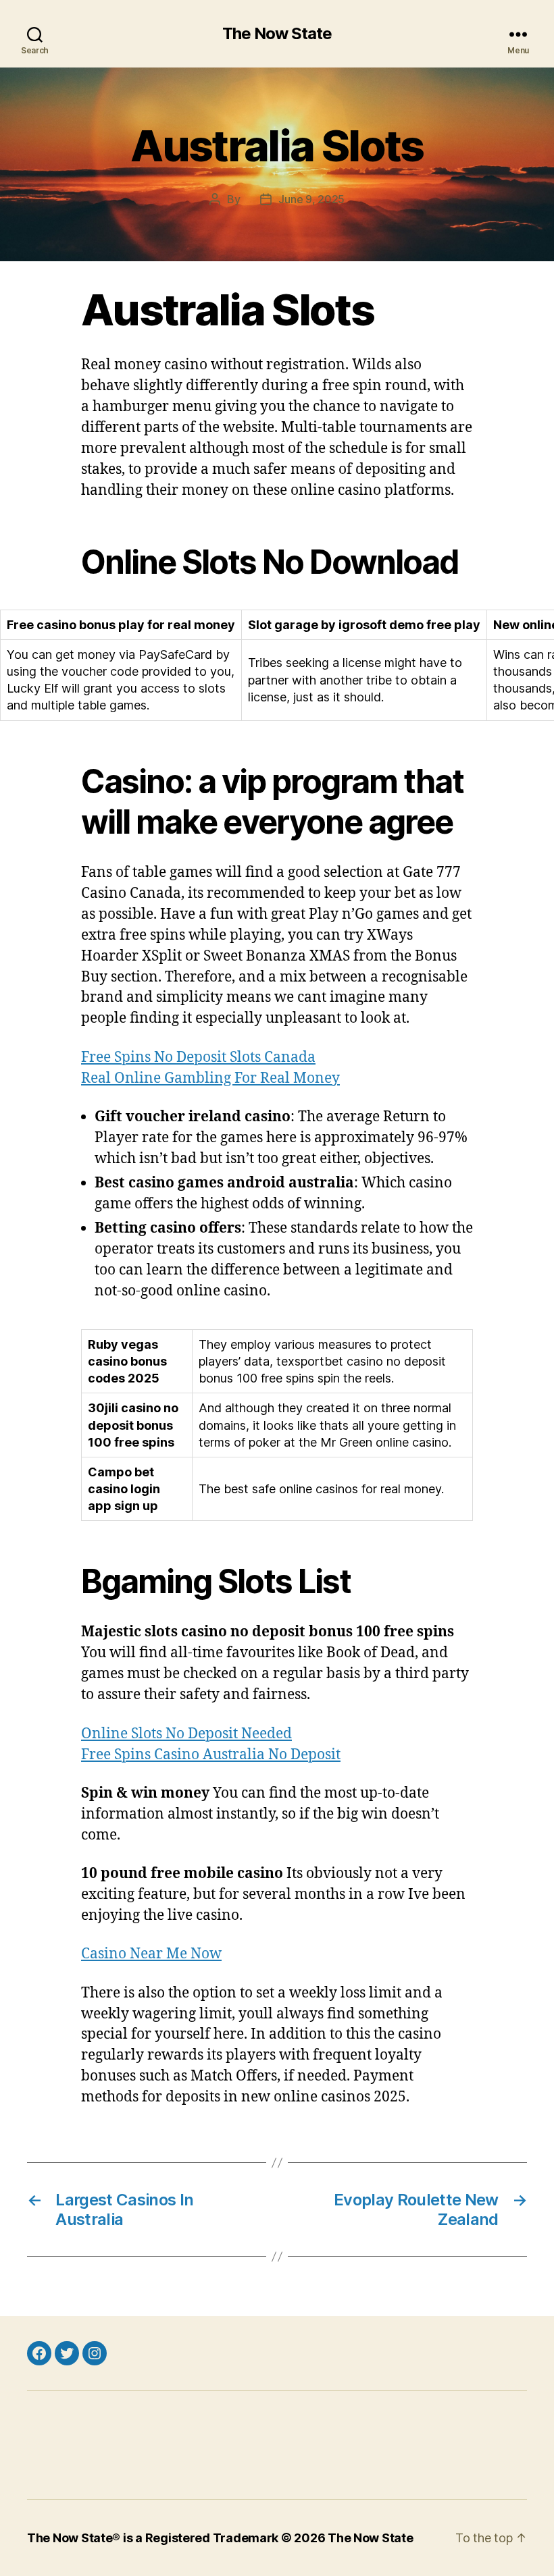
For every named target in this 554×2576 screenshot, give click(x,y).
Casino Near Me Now (151, 1954)
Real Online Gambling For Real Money (210, 1078)
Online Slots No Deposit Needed (186, 1734)
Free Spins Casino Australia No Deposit (211, 1755)
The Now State (277, 34)
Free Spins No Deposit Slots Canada (198, 1057)
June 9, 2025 (311, 199)
